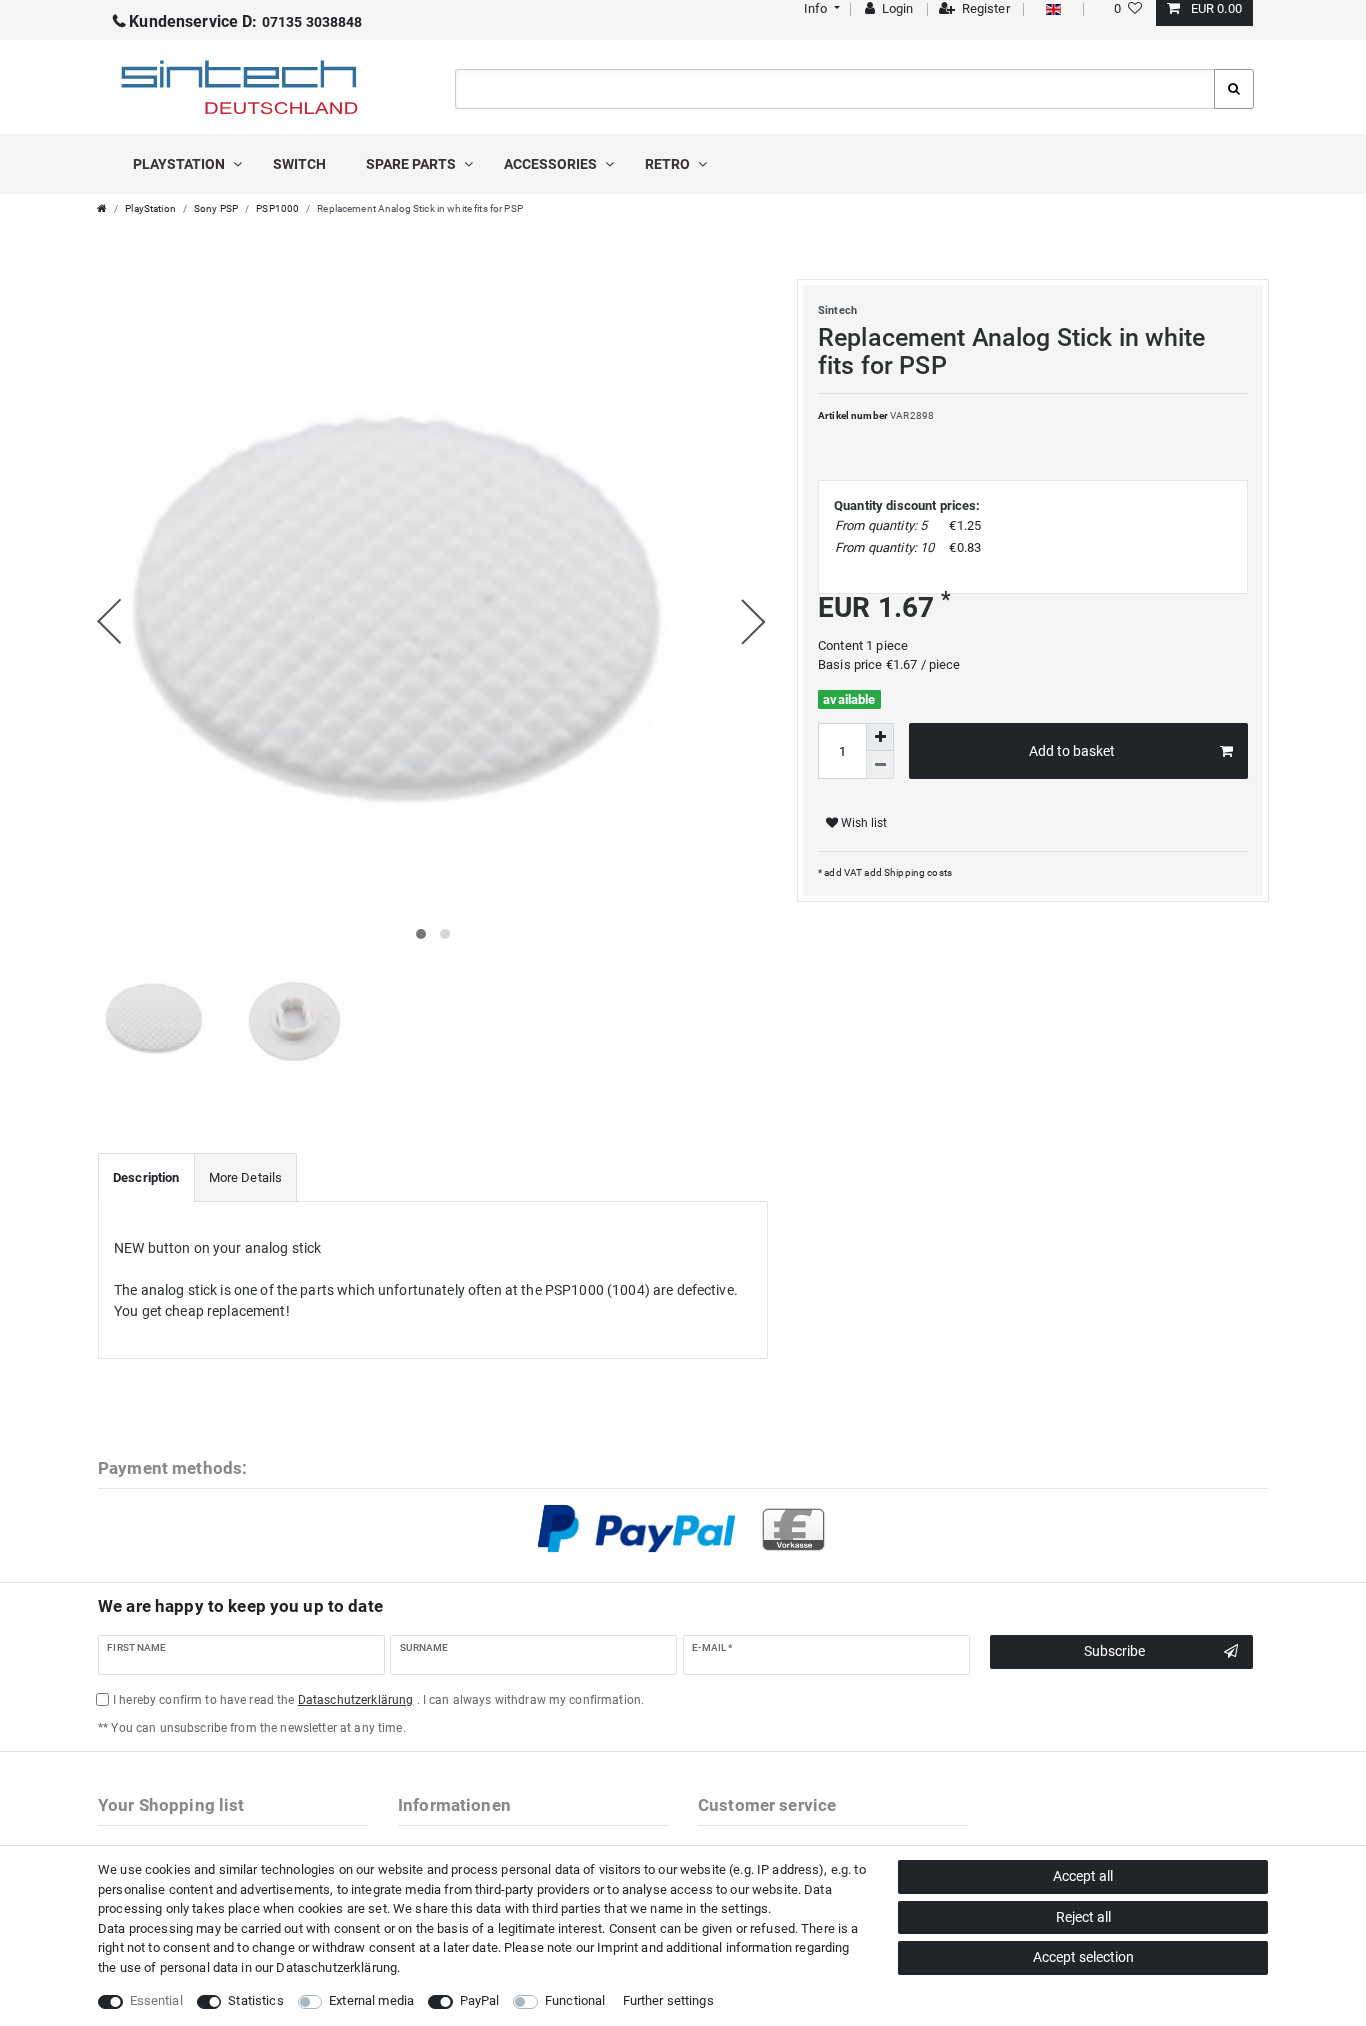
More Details (246, 1177)
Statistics (255, 2000)
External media (371, 2000)
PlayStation (180, 164)
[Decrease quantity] (880, 765)
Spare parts (412, 164)
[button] (819, 8)
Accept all (1083, 1876)
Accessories (552, 164)
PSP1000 (277, 208)
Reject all (1083, 1917)
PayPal (480, 2000)
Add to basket (1072, 751)
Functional (575, 2000)
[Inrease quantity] (880, 737)
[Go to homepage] (102, 208)
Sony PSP (216, 208)
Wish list (862, 823)
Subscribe (1114, 1651)
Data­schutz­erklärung (336, 1967)
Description (146, 1177)
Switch (299, 164)
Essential (156, 2000)
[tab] (146, 1178)
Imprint (617, 1947)
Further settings (668, 2000)
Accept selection (1083, 1957)
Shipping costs (917, 872)
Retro (669, 164)
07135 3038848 (245, 22)
